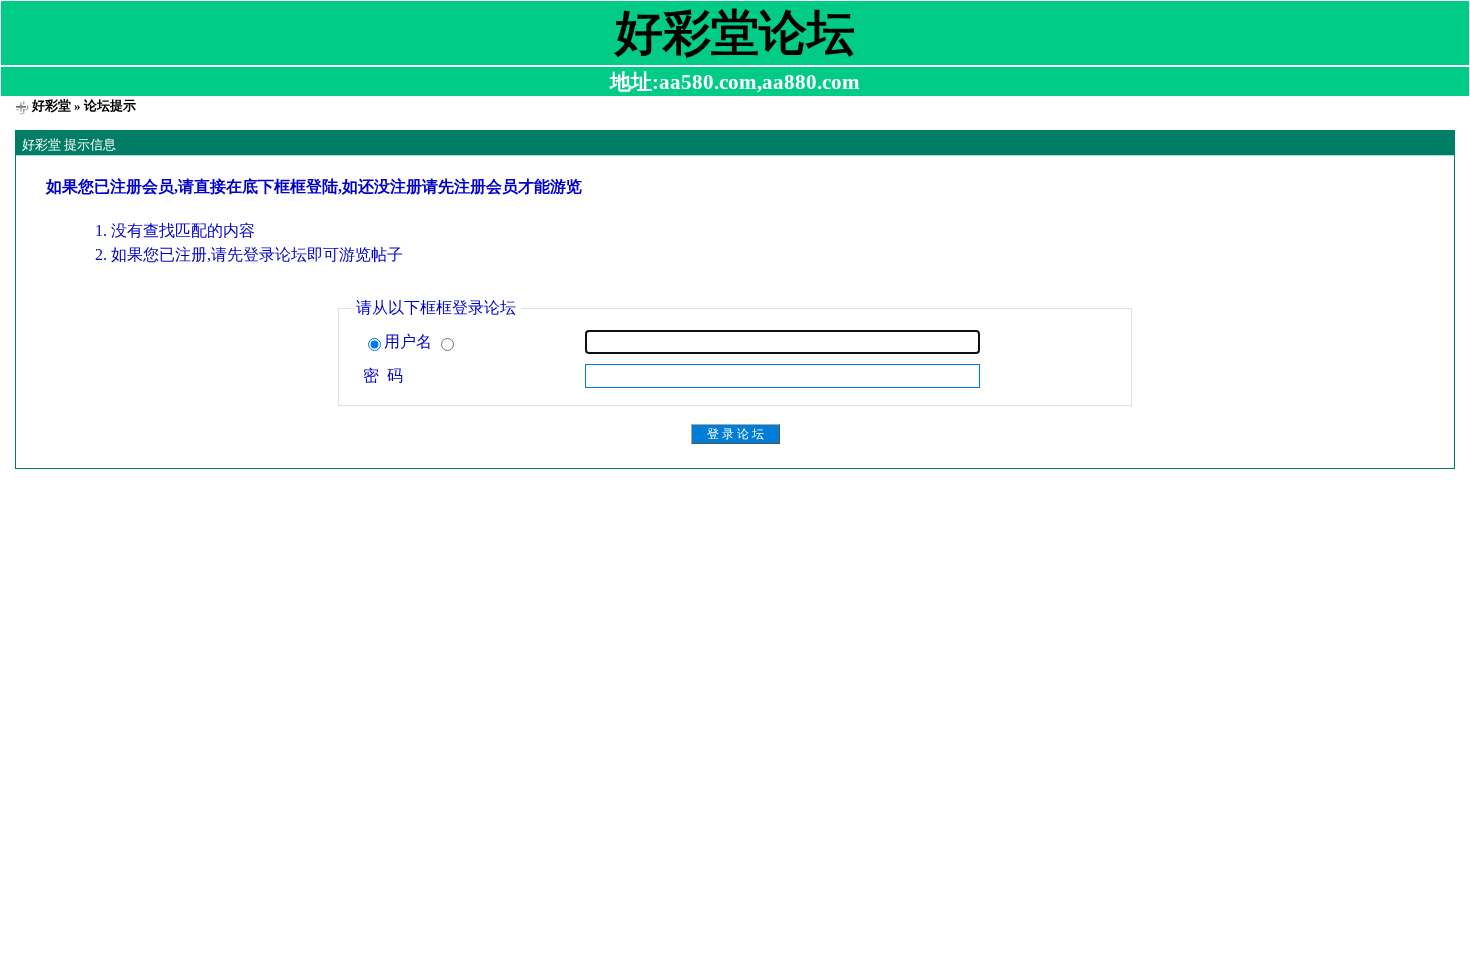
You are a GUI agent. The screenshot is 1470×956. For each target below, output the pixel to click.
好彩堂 (51, 105)
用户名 (410, 341)
